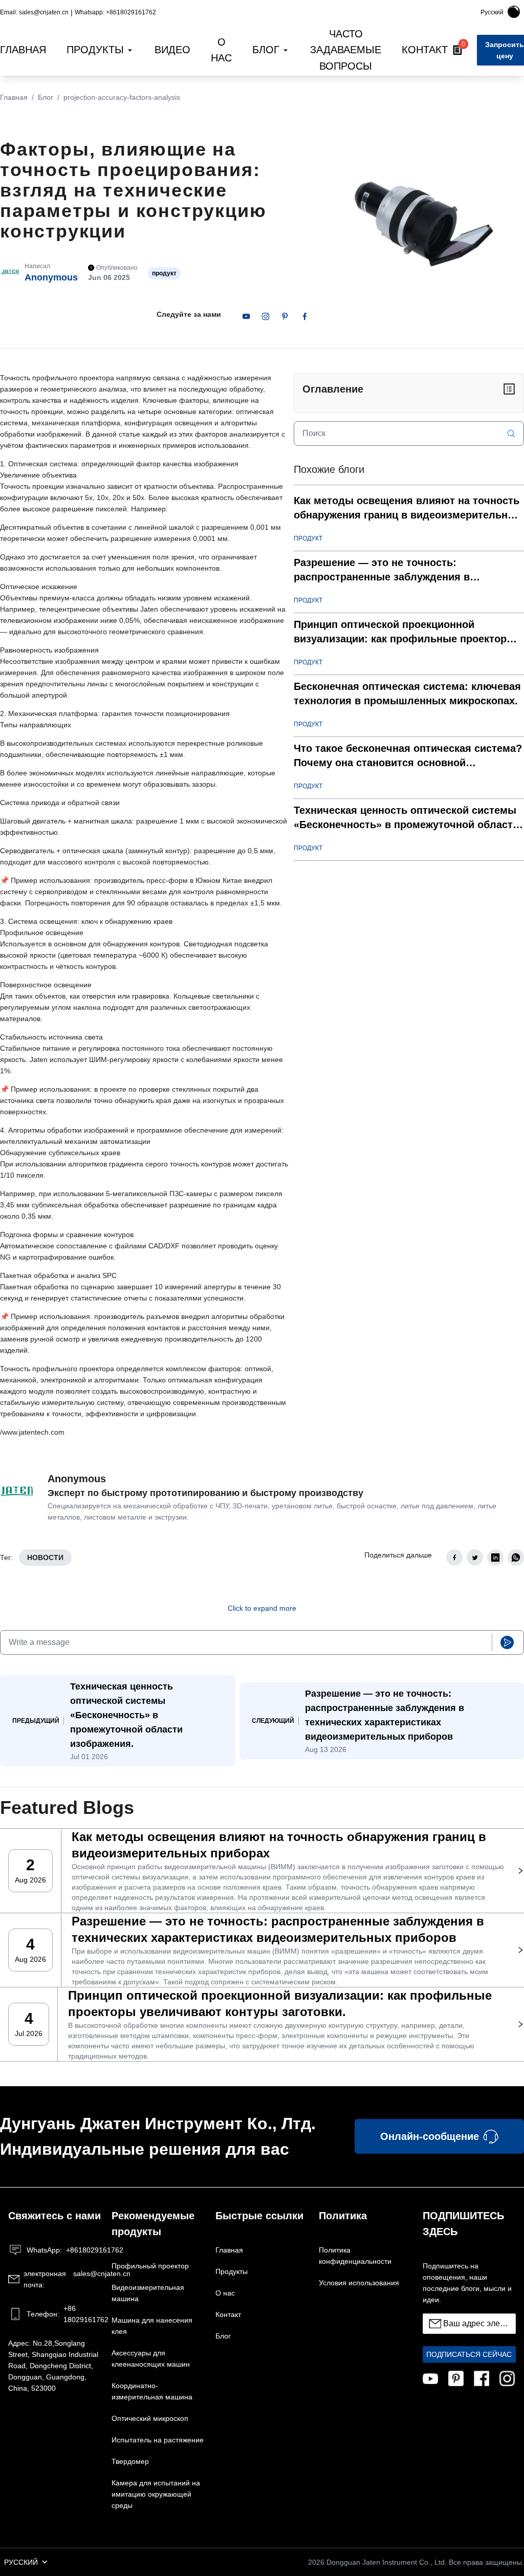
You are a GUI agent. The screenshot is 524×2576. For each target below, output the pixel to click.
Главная (14, 97)
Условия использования (359, 2283)
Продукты (232, 2271)
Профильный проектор (150, 2266)
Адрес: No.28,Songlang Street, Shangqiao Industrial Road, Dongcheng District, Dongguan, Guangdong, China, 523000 (53, 2366)
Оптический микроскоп (150, 2418)
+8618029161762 (64, 2250)
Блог (46, 97)
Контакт (228, 2314)
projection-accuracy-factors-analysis (122, 97)
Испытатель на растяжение (158, 2440)
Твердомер (130, 2461)
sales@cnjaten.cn (62, 2279)
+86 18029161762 (64, 2314)
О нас (225, 2293)
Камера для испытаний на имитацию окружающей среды (156, 2494)
